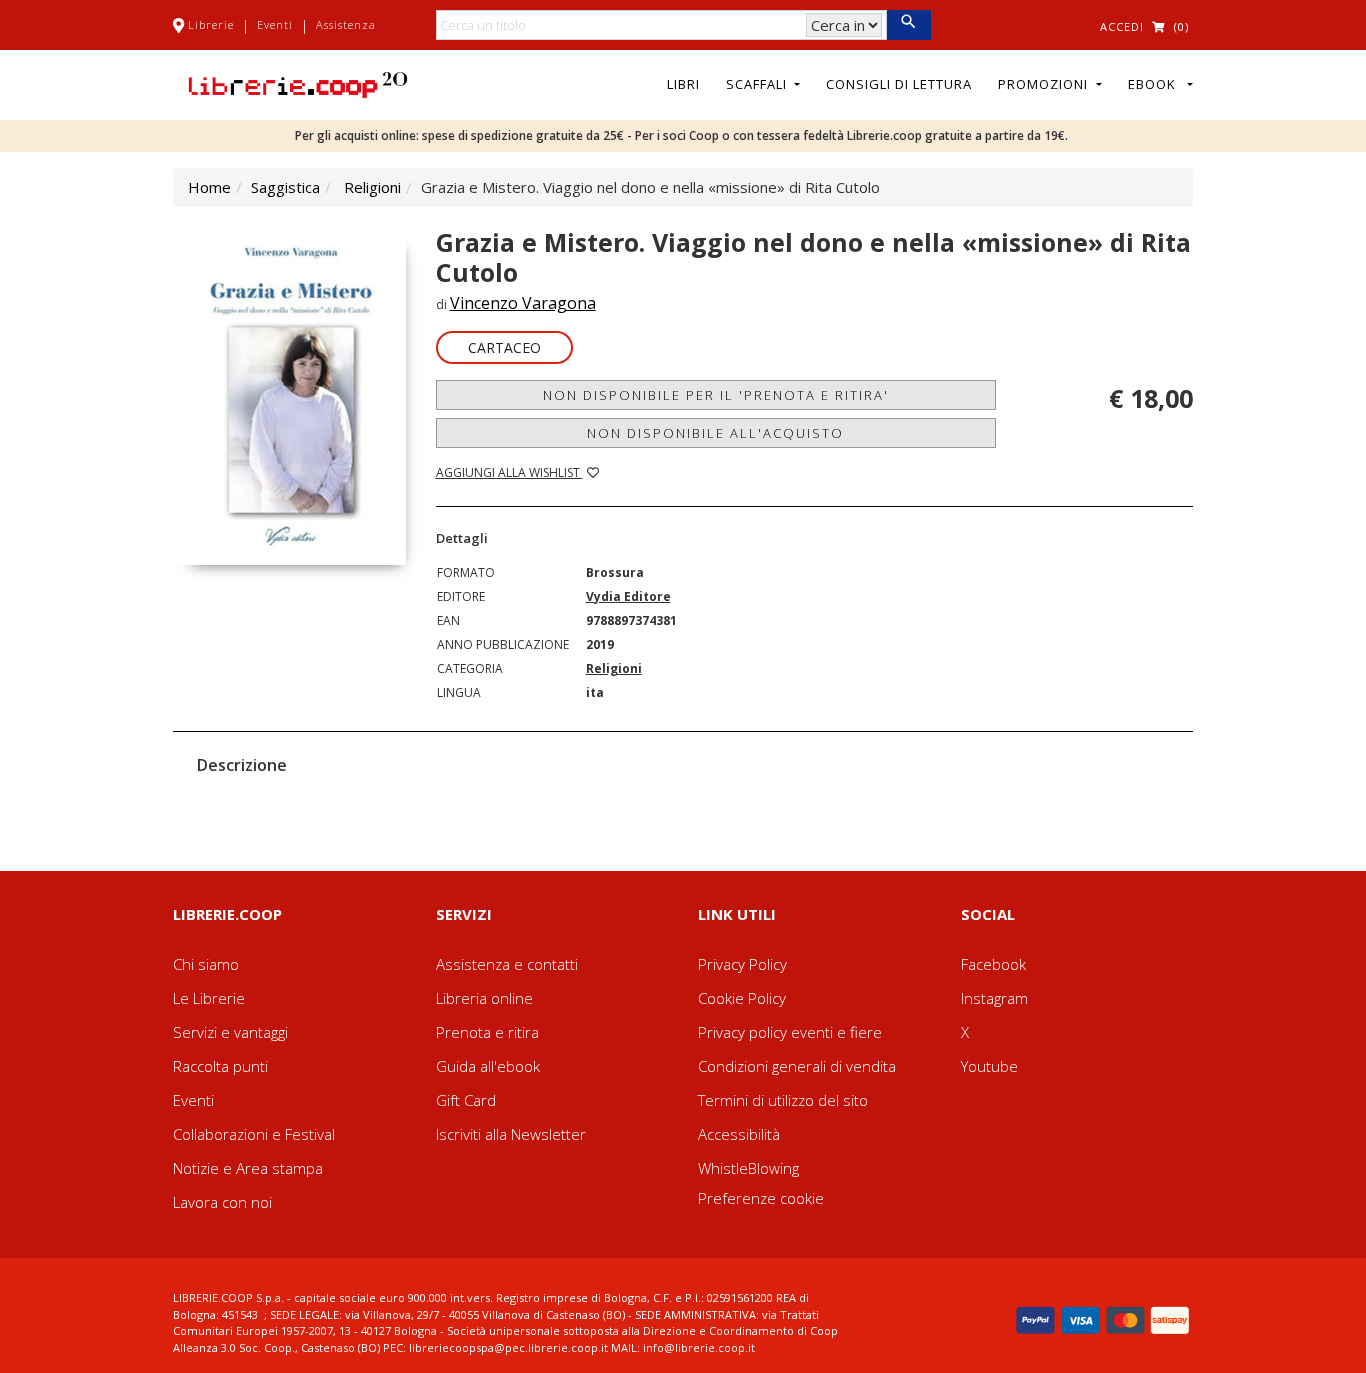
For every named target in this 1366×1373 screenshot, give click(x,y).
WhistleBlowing (748, 1168)
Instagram (994, 998)
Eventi (275, 24)
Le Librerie (209, 998)
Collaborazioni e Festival (254, 1134)
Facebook (993, 964)
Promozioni (1045, 84)
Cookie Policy (742, 998)
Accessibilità (739, 1134)
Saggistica (285, 187)
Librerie (211, 24)
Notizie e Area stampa (248, 1168)
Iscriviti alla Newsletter (511, 1134)
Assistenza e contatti (507, 964)
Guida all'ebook (488, 1066)
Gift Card (466, 1100)
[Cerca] (908, 25)
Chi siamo (206, 964)
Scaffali (758, 84)
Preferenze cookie (761, 1198)
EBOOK (1156, 84)
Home (209, 187)
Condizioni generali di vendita (797, 1066)
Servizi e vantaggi (230, 1032)
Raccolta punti (220, 1066)
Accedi (1122, 26)
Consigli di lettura (899, 84)
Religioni (372, 187)
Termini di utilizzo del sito (783, 1100)
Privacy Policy (742, 964)
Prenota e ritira (487, 1032)
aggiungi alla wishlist (509, 472)
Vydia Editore (628, 596)
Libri (683, 84)
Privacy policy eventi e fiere (790, 1032)
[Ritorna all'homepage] (298, 83)
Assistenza (346, 24)
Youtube (989, 1066)
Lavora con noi (222, 1202)
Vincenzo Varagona (523, 303)
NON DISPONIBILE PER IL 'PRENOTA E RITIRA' (716, 395)
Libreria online (484, 998)
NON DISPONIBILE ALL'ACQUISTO (715, 433)
